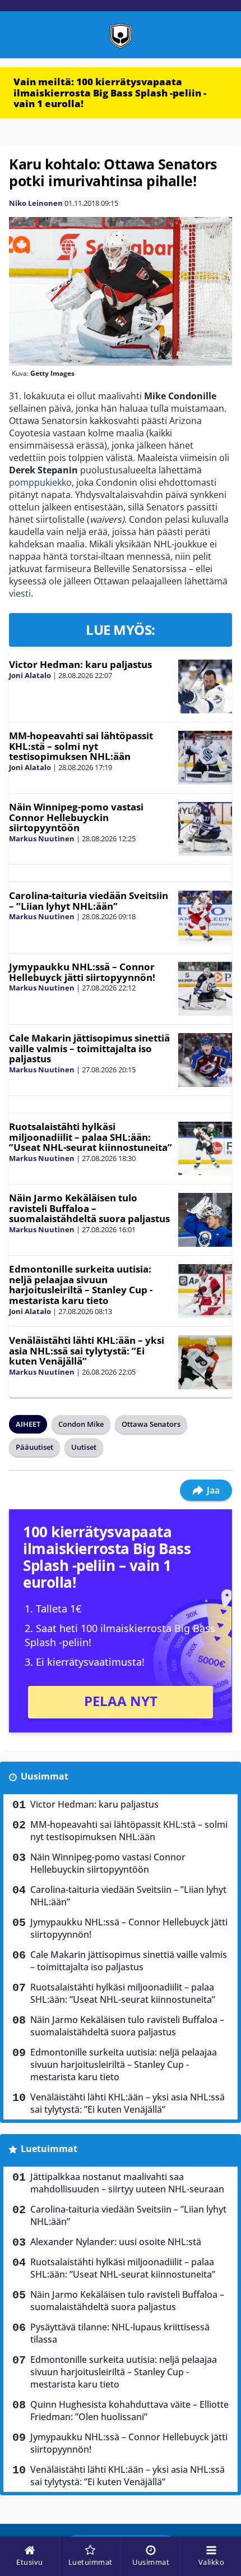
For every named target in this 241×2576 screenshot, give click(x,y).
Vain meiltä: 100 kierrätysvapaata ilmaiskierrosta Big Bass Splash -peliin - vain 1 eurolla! (110, 93)
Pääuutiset (34, 1447)
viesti (20, 593)
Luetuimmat (49, 2149)
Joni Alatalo (30, 675)
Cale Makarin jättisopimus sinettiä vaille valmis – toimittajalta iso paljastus (89, 1048)
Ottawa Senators (151, 1424)
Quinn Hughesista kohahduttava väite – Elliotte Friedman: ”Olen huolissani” (129, 2411)
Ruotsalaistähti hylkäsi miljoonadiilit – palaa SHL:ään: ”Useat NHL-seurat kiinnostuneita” (91, 1137)
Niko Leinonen (36, 203)
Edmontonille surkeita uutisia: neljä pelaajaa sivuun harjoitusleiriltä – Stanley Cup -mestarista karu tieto (81, 1285)
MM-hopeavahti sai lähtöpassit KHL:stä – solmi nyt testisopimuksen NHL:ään (81, 746)
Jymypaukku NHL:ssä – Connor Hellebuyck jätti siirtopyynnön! (82, 972)
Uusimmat (45, 1776)
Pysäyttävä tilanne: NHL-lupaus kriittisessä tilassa (120, 2333)
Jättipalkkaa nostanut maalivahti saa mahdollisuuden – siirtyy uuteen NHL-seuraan (127, 2183)
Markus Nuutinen (42, 838)
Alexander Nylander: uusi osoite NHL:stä (116, 2242)
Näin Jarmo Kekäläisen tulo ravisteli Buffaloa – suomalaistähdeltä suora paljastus (89, 1208)
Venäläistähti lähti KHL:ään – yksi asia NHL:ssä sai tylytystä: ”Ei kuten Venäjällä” (87, 1351)
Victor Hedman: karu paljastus (80, 664)
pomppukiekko (40, 482)
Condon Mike (81, 1424)
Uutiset (84, 1447)
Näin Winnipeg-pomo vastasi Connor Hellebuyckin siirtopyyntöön (76, 817)
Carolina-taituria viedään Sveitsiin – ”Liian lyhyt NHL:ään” (89, 901)
